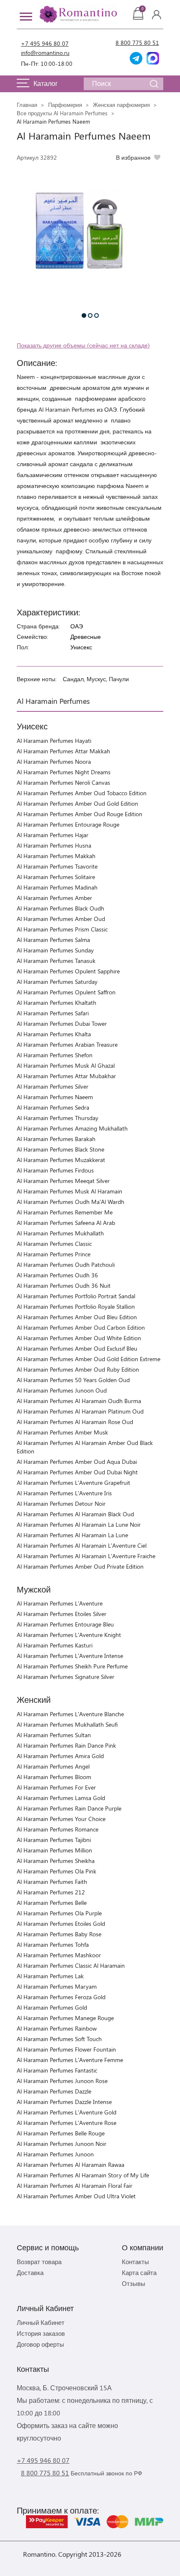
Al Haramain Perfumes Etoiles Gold (61, 1924)
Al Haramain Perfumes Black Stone (60, 1149)
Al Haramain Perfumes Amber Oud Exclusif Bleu (77, 1348)
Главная (27, 105)
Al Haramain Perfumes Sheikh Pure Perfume (72, 1666)
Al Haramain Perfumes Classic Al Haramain (71, 1965)
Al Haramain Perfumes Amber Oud (61, 919)
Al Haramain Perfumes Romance (58, 1829)
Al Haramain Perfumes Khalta (54, 1034)
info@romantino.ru (45, 53)
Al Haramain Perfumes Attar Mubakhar (66, 1076)
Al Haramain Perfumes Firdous (55, 1170)
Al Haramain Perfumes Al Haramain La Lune (72, 1535)
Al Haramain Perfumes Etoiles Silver (62, 1614)
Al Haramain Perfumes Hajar (53, 835)
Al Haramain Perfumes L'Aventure (60, 1603)
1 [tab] (84, 315)
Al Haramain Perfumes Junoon (55, 2154)
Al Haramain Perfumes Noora (54, 761)
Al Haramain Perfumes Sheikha (56, 1861)
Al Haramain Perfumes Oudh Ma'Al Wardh (71, 1202)
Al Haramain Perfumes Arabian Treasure (67, 1044)
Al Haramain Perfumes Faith (52, 1882)
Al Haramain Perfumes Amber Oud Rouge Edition (80, 814)
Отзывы (134, 2283)
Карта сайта (139, 2272)
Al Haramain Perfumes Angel (53, 1766)
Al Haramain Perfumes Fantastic (57, 2070)
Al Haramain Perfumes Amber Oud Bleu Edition (77, 1317)
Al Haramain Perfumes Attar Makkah (63, 751)
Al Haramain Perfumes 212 (51, 1892)
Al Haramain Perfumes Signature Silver (66, 1677)
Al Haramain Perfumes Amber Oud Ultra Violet (76, 2196)
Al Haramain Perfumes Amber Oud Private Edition (80, 1566)
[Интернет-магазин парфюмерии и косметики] (77, 14)
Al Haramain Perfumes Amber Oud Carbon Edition (81, 1327)
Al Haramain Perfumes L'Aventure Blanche (70, 1714)
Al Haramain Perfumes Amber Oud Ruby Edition (78, 1369)
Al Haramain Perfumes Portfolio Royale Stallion (76, 1306)
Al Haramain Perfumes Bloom (54, 1777)
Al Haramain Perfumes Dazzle (54, 2091)
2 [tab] (90, 315)
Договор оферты (40, 2344)
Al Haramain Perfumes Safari (53, 1013)
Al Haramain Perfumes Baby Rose (59, 1934)
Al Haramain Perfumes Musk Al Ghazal (66, 1065)
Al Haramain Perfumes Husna (54, 845)
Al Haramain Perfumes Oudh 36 (57, 1275)
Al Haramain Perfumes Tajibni (54, 1840)
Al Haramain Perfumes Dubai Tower (62, 1023)
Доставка (30, 2272)
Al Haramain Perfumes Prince (54, 1254)
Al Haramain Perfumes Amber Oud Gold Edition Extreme (89, 1359)
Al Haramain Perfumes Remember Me (65, 1212)
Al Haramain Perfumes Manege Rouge (65, 2018)
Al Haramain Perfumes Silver (53, 1086)
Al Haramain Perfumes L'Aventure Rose (67, 2123)
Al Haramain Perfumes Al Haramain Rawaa (71, 2165)
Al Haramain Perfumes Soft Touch (59, 2039)
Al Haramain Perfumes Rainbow (57, 2028)
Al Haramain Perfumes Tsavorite (57, 866)
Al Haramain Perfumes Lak (50, 1976)
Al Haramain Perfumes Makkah (56, 856)
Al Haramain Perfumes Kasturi (55, 1645)
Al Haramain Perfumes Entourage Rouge (68, 824)
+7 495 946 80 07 (45, 43)
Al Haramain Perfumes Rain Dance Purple (69, 1808)
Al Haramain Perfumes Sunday (55, 950)
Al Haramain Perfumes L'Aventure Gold (67, 2112)
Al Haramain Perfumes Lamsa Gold (61, 1798)
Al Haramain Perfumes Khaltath (57, 1003)
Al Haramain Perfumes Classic (54, 1244)
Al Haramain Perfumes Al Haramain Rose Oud (75, 1422)
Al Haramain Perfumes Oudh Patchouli (66, 1265)
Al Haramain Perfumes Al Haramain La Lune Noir (79, 1524)
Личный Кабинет (41, 2322)
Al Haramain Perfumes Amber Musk (62, 1432)
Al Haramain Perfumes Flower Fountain (66, 2049)
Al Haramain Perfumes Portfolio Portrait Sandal (76, 1296)
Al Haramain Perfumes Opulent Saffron (66, 992)
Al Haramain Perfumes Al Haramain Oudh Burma (79, 1401)
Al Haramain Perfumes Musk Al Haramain (69, 1191)
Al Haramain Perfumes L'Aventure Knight (69, 1635)
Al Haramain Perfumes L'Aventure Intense (70, 1656)
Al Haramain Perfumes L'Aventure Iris (64, 1493)
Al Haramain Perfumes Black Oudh (60, 908)
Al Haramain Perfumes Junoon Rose (62, 2081)
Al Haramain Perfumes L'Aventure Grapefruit (73, 1483)
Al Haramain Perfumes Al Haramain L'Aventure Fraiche (86, 1556)
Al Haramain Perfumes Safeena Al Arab (66, 1223)
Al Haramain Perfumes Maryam (57, 1986)
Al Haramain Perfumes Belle (52, 1903)
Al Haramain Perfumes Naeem (55, 1097)
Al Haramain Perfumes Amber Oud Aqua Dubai (77, 1462)
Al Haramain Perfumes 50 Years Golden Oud (73, 1380)
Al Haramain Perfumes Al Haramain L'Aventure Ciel (82, 1545)
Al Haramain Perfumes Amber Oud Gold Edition (77, 803)
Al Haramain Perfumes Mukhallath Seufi (67, 1724)
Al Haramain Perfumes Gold (52, 2007)
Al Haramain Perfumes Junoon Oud (62, 1390)
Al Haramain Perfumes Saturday (57, 982)
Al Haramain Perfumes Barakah (56, 1139)
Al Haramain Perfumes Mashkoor (59, 1955)
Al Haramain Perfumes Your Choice (61, 1819)
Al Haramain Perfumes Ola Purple (59, 1913)
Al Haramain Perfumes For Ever (56, 1787)
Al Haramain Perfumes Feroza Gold (61, 1997)
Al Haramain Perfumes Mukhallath (60, 1233)
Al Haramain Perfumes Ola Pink (57, 1871)
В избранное (133, 157)
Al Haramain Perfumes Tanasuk (56, 961)
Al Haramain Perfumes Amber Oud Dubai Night (77, 1472)
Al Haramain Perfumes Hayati (54, 741)
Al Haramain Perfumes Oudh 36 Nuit (64, 1285)
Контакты (135, 2262)
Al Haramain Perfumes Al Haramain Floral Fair (75, 2186)
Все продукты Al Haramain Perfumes (62, 113)
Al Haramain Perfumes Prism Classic (62, 929)
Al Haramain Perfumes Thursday (58, 1118)
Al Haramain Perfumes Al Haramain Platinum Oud (80, 1411)
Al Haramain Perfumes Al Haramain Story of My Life (83, 2175)
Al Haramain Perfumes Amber (54, 898)
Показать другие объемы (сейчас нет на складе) (83, 345)
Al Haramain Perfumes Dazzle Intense (64, 2102)
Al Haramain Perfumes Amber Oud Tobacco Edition (82, 793)
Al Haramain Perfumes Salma (53, 940)
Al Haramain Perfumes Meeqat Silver (63, 1181)
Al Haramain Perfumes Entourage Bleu (65, 1624)
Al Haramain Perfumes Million (54, 1850)
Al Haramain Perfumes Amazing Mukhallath (72, 1128)
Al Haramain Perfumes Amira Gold (60, 1756)
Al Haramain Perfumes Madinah (57, 887)
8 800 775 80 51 (137, 43)
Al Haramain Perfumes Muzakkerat (61, 1160)
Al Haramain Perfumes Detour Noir (61, 1503)
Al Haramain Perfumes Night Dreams (64, 772)
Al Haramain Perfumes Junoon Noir (62, 2144)
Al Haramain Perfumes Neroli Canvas (63, 782)
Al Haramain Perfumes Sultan (54, 1735)
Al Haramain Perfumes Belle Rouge (61, 2133)
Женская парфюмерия (121, 105)
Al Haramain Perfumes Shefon (55, 1055)
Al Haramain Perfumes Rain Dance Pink (66, 1745)
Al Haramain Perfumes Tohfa (53, 1944)
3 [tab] (96, 315)
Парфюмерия (65, 105)
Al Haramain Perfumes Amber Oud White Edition (79, 1338)
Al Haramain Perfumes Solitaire (56, 877)
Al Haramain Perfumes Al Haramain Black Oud (75, 1514)
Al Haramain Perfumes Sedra (53, 1107)
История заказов (41, 2333)
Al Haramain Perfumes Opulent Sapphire (68, 971)
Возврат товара (39, 2262)
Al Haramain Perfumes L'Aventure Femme (70, 2060)
